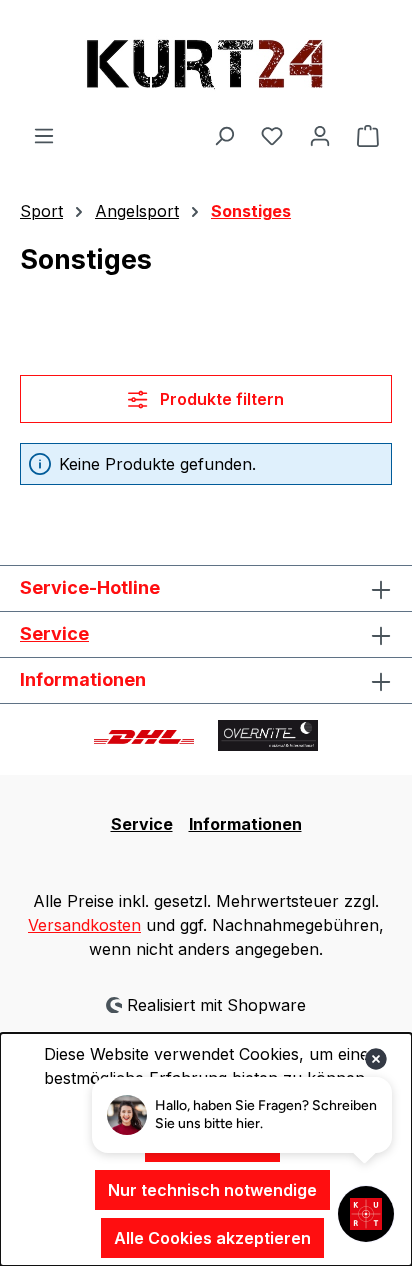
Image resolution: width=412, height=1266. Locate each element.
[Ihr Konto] (320, 135)
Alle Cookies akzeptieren (212, 1238)
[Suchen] (224, 135)
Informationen (245, 824)
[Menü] (44, 135)
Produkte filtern (220, 399)
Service (54, 633)
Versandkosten (84, 925)
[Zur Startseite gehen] (206, 61)
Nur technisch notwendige (212, 1190)
